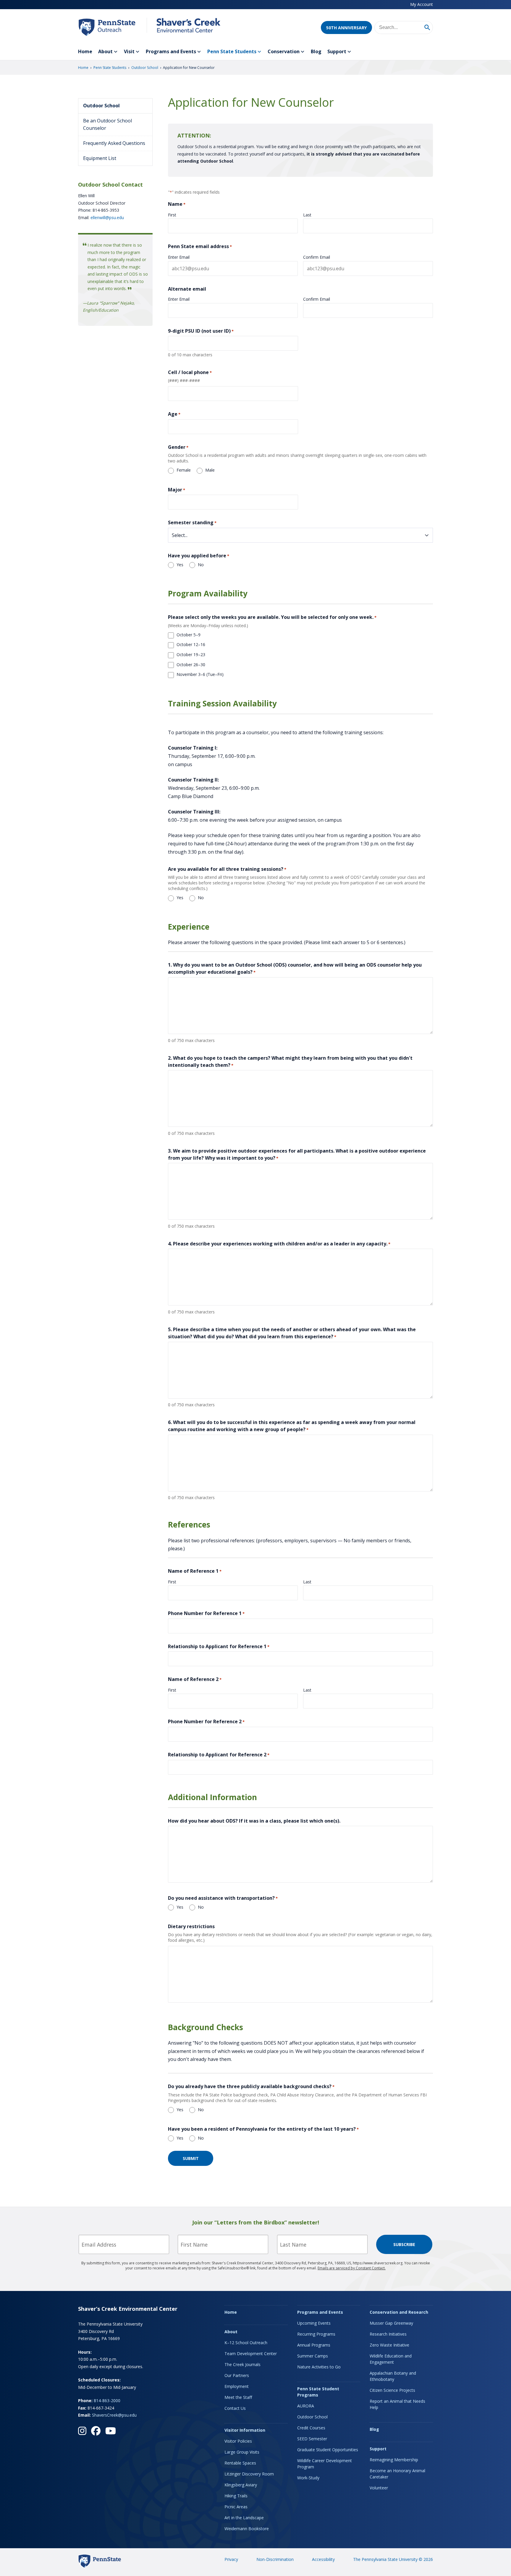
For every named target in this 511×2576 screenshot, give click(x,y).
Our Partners (237, 2375)
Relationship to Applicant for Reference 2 (219, 1755)
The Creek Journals (242, 2364)
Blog (316, 51)
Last (307, 215)
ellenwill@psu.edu (107, 217)
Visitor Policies (238, 2441)
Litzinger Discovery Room (249, 2474)
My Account (422, 4)
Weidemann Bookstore (247, 2529)
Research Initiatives (388, 2334)
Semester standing (192, 522)
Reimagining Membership (394, 2460)
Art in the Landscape (244, 2518)
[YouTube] (111, 2431)
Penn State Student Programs (318, 2392)
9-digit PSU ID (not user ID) (201, 331)
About (105, 51)
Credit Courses (311, 2428)
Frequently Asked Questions (114, 143)
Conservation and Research (399, 2312)
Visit (129, 51)
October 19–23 (191, 654)
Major (177, 490)
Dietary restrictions (191, 1926)
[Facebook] (96, 2431)
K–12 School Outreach (246, 2343)
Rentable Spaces (240, 2463)
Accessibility (323, 2559)
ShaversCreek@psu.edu (114, 2415)
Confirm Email (317, 257)
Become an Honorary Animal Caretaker (397, 2474)
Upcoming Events (314, 2323)
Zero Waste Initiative (389, 2345)
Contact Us (235, 2408)
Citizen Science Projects (392, 2390)
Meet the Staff (238, 2397)
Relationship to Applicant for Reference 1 (219, 1646)
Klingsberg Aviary (241, 2485)
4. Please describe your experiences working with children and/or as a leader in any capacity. (279, 1244)
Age (174, 414)
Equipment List (100, 158)
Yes (180, 565)
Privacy (231, 2559)
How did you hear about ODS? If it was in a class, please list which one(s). (254, 1821)
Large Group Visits (242, 2452)
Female (184, 470)
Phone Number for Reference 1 (206, 1613)
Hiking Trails (236, 2496)
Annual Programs (314, 2345)
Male (210, 470)
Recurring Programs (316, 2334)
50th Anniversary (346, 28)
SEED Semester (312, 2439)
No (201, 565)
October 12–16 (191, 644)
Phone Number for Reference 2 (206, 1721)
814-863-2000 (107, 2401)
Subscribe (404, 2244)
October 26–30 (191, 665)
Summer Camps (313, 2356)
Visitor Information (245, 2430)
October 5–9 (189, 635)
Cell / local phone (190, 372)
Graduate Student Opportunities (328, 2450)
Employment (237, 2386)
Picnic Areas (236, 2507)
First (172, 215)
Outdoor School (145, 68)
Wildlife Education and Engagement (391, 2359)
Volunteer (379, 2488)
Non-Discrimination (275, 2559)
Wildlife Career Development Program (325, 2464)
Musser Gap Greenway (391, 2323)
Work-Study (308, 2478)
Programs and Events (171, 51)
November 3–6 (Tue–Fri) (200, 674)
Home (85, 51)
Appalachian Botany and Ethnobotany (393, 2376)
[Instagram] (82, 2431)
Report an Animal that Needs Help (397, 2404)
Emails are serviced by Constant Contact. (352, 2268)
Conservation (284, 51)
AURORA (306, 2406)
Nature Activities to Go (319, 2367)
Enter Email (179, 257)
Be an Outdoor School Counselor (107, 124)
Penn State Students (232, 51)
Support (337, 51)
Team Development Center (251, 2353)
